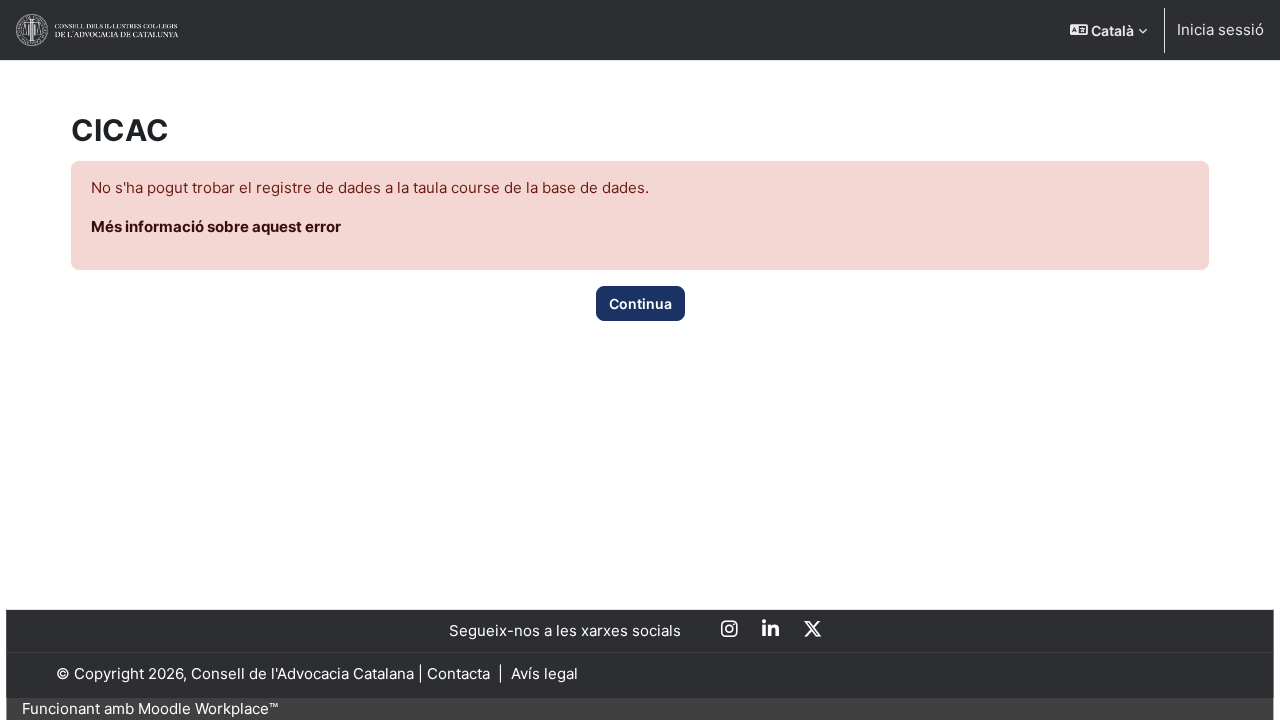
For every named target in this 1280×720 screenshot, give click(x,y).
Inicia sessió (1220, 29)
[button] (1109, 30)
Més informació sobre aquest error (216, 226)
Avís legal (544, 673)
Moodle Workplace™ (208, 708)
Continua (640, 303)
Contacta (458, 673)
